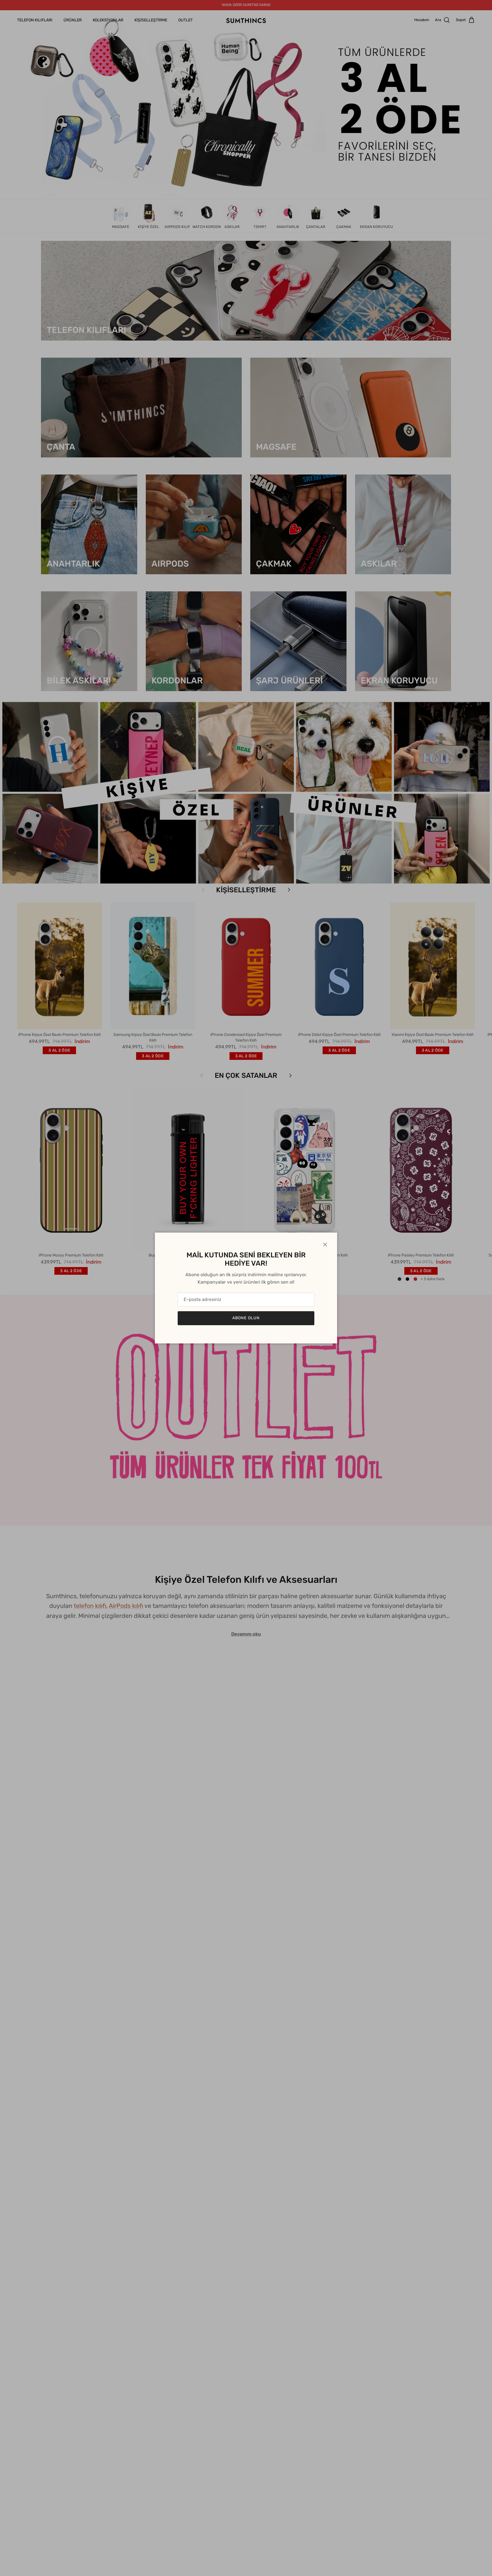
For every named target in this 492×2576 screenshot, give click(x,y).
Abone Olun (246, 1318)
